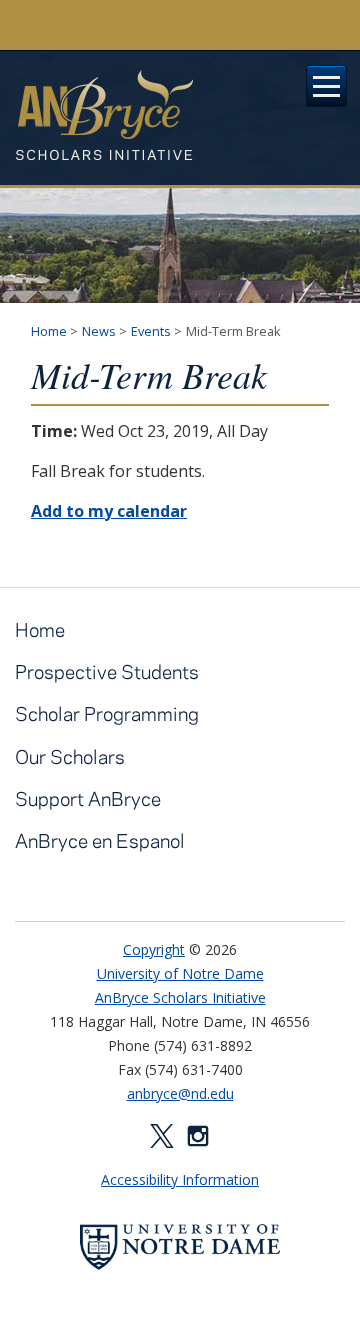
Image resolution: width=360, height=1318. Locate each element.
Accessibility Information (180, 1179)
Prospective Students (107, 671)
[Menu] (327, 86)
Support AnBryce (88, 798)
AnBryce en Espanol (100, 840)
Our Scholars (70, 756)
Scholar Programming (107, 713)
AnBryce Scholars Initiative (104, 115)
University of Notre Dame (180, 973)
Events (151, 331)
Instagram (198, 1136)
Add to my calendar (109, 511)
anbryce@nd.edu (180, 1093)
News (99, 331)
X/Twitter (162, 1136)
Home (49, 331)
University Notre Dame (180, 25)
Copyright (154, 949)
